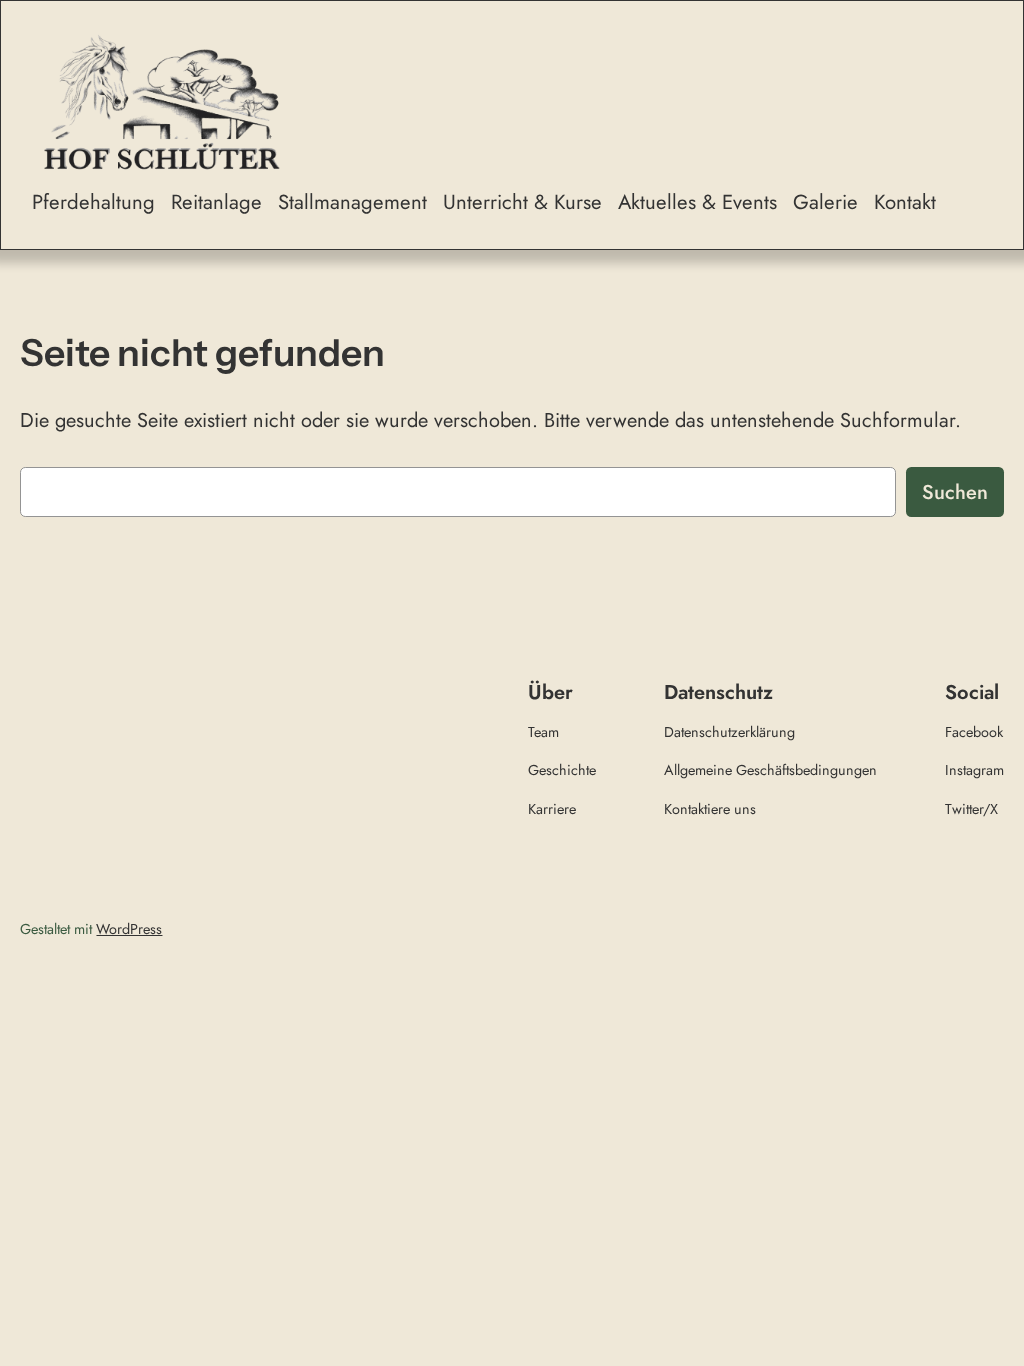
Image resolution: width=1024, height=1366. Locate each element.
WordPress (129, 929)
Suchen (955, 492)
